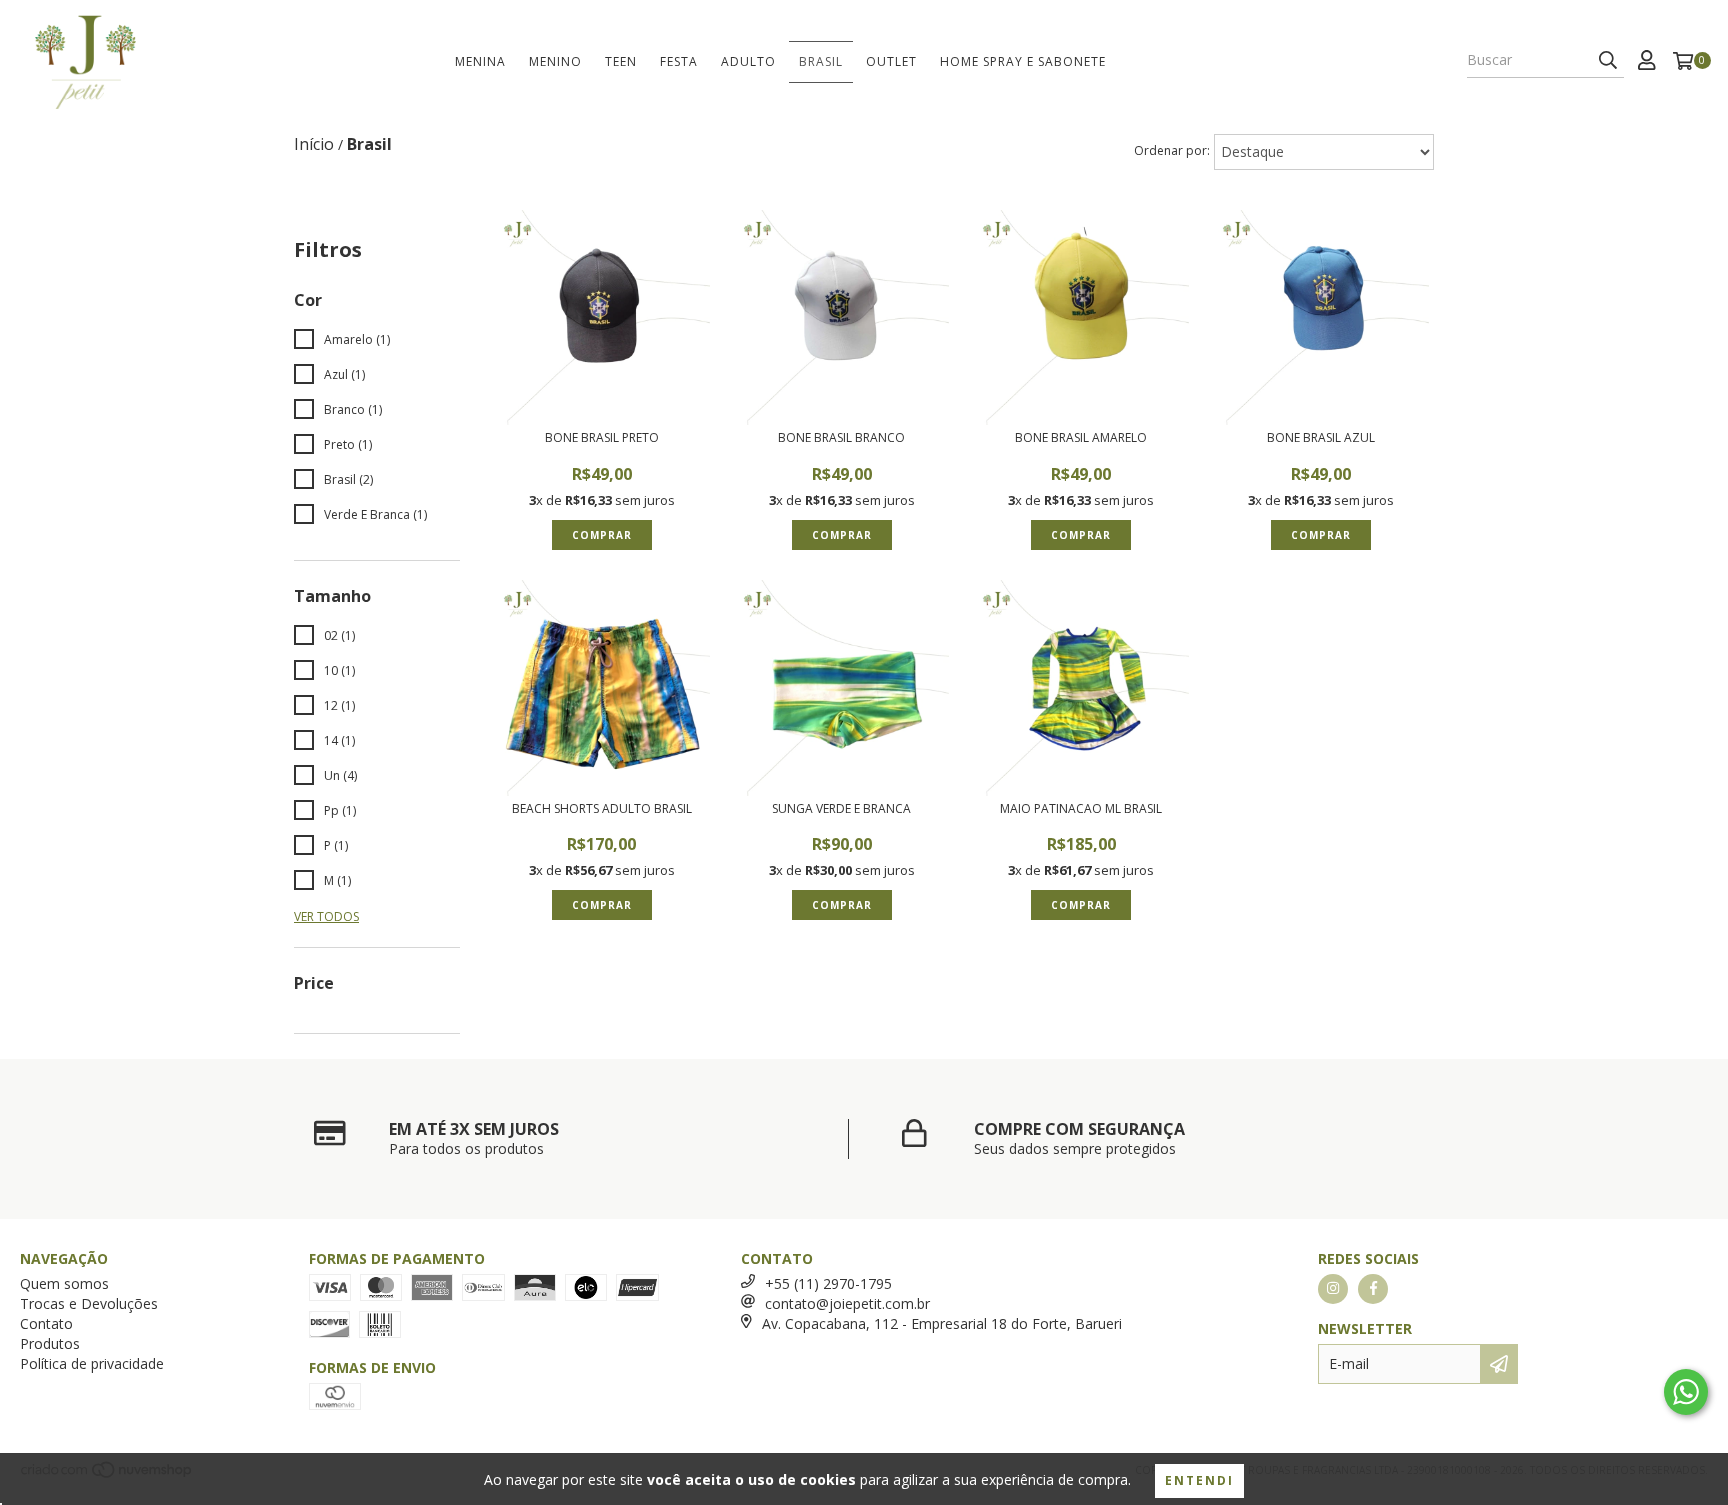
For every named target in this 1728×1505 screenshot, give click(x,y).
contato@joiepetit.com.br (847, 1303)
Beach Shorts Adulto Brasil (602, 809)
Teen (621, 61)
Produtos (50, 1343)
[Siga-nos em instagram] (1333, 1289)
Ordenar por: (1172, 150)
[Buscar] (1608, 60)
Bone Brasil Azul (1321, 438)
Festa (679, 61)
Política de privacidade (92, 1363)
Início (314, 144)
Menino (555, 61)
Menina (480, 61)
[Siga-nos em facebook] (1373, 1289)
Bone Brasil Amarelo (1081, 438)
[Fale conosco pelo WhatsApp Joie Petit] (1686, 1392)
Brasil (821, 61)
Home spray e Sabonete (1023, 61)
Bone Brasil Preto (602, 438)
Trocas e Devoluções (89, 1303)
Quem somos (64, 1283)
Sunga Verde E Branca (841, 809)
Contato (46, 1323)
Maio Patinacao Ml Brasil (1081, 809)
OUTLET (891, 61)
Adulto (748, 61)
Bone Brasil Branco (841, 438)
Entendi (1199, 1480)
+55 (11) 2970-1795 (828, 1283)
